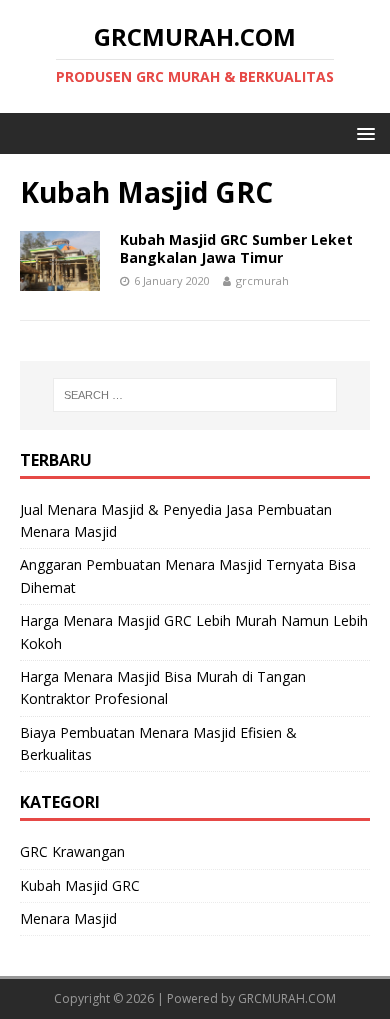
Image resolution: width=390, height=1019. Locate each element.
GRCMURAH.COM (287, 998)
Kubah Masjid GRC (80, 885)
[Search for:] (195, 395)
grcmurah (262, 280)
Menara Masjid (68, 918)
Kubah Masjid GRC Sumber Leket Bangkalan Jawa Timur (236, 248)
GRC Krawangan (72, 851)
